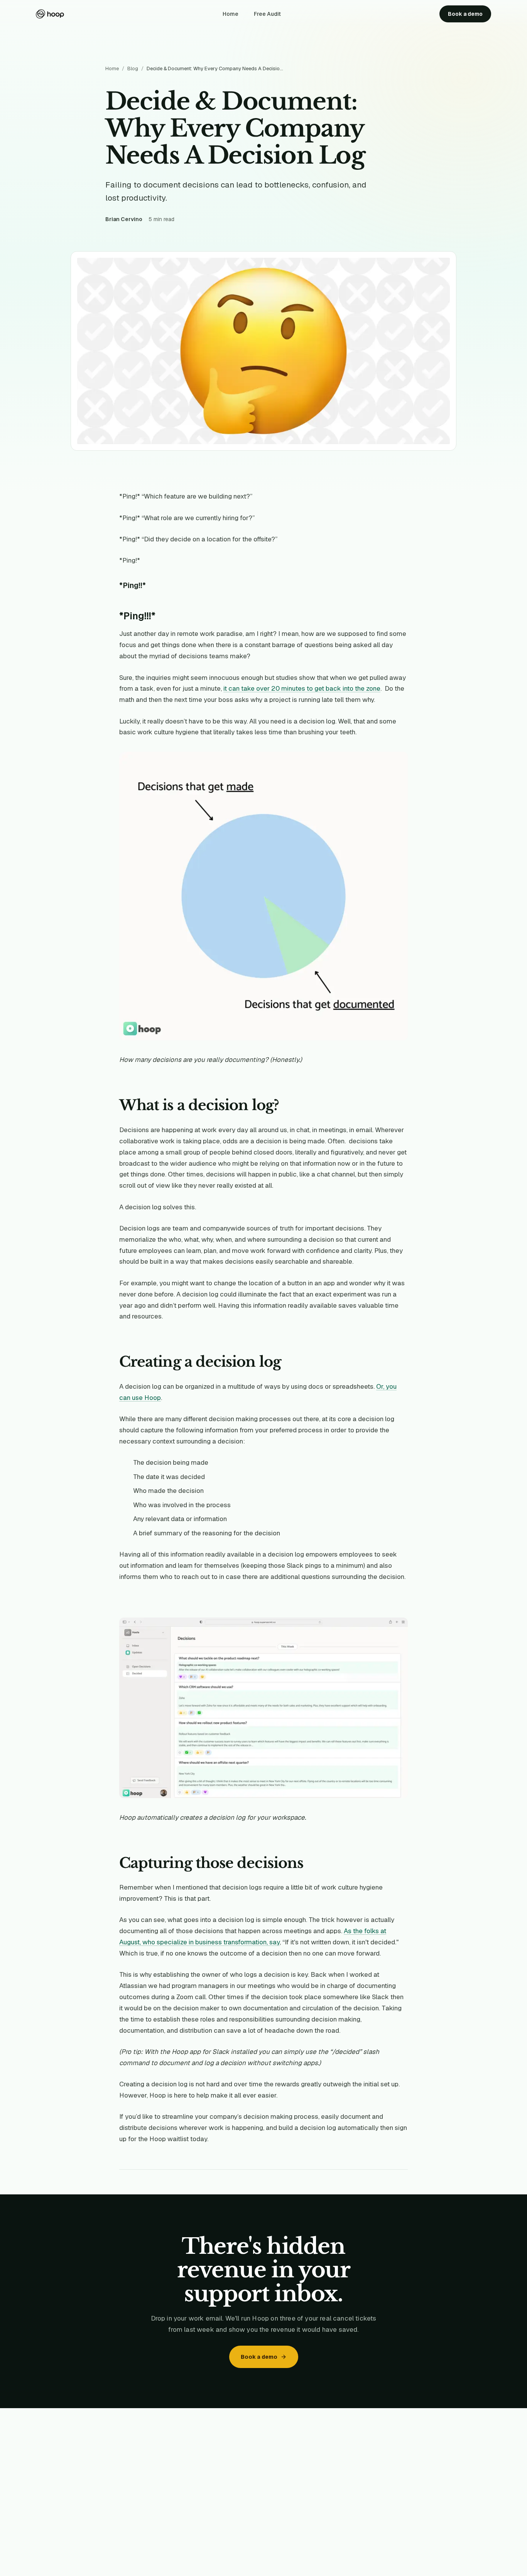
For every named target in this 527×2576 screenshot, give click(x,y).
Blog (133, 68)
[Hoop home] (50, 14)
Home (231, 14)
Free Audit (267, 14)
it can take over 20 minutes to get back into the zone (302, 688)
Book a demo (465, 14)
